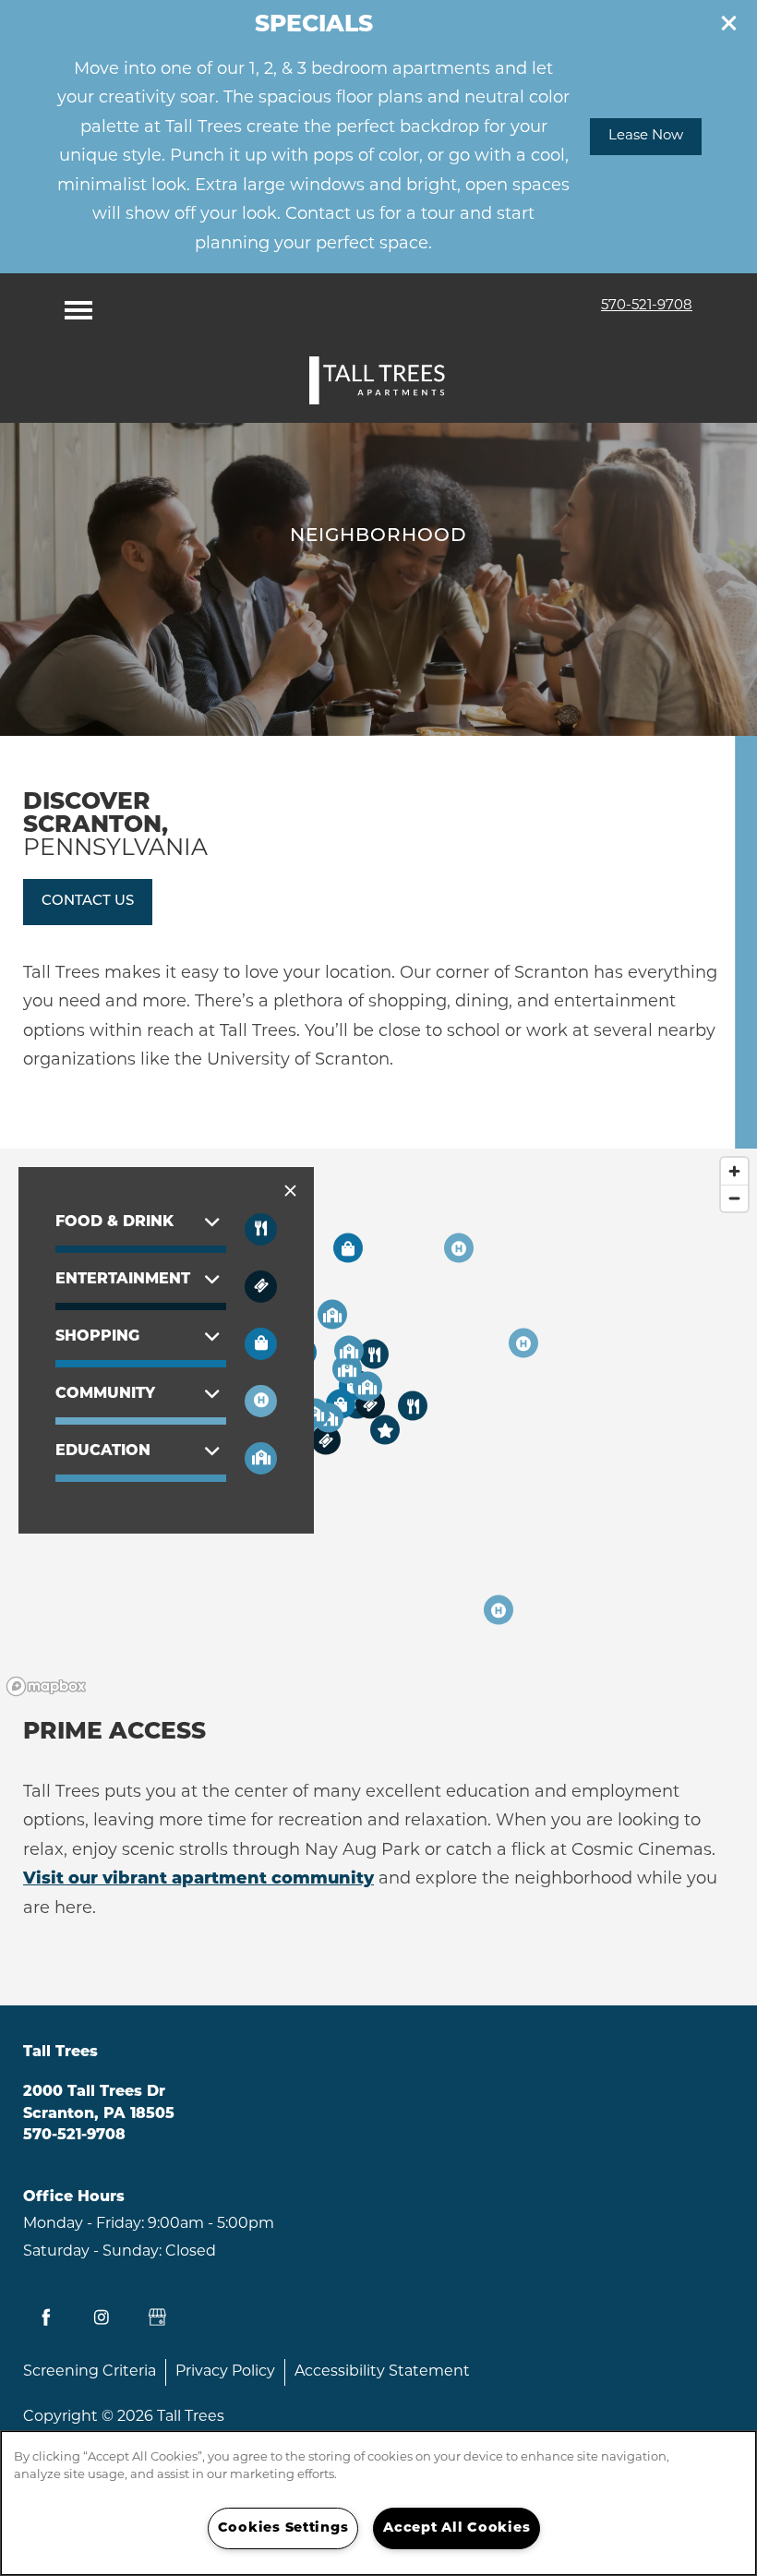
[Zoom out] (734, 1198)
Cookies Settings (283, 2528)
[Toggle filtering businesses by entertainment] (261, 1287)
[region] (378, 2503)
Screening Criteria (90, 2372)
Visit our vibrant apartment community (198, 1880)
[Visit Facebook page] (46, 2317)
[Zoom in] (734, 1171)
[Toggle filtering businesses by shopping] (261, 1344)
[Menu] (78, 306)
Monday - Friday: (84, 2224)
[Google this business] (157, 2317)
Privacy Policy (225, 2372)
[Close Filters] (290, 1192)
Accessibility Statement (382, 2372)
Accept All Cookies (457, 2528)
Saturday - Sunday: (92, 2252)
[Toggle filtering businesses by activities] (261, 1401)
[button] (729, 23)
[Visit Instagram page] (102, 2317)
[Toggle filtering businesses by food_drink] (261, 1229)
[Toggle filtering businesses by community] (261, 1458)
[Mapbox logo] (46, 1686)
